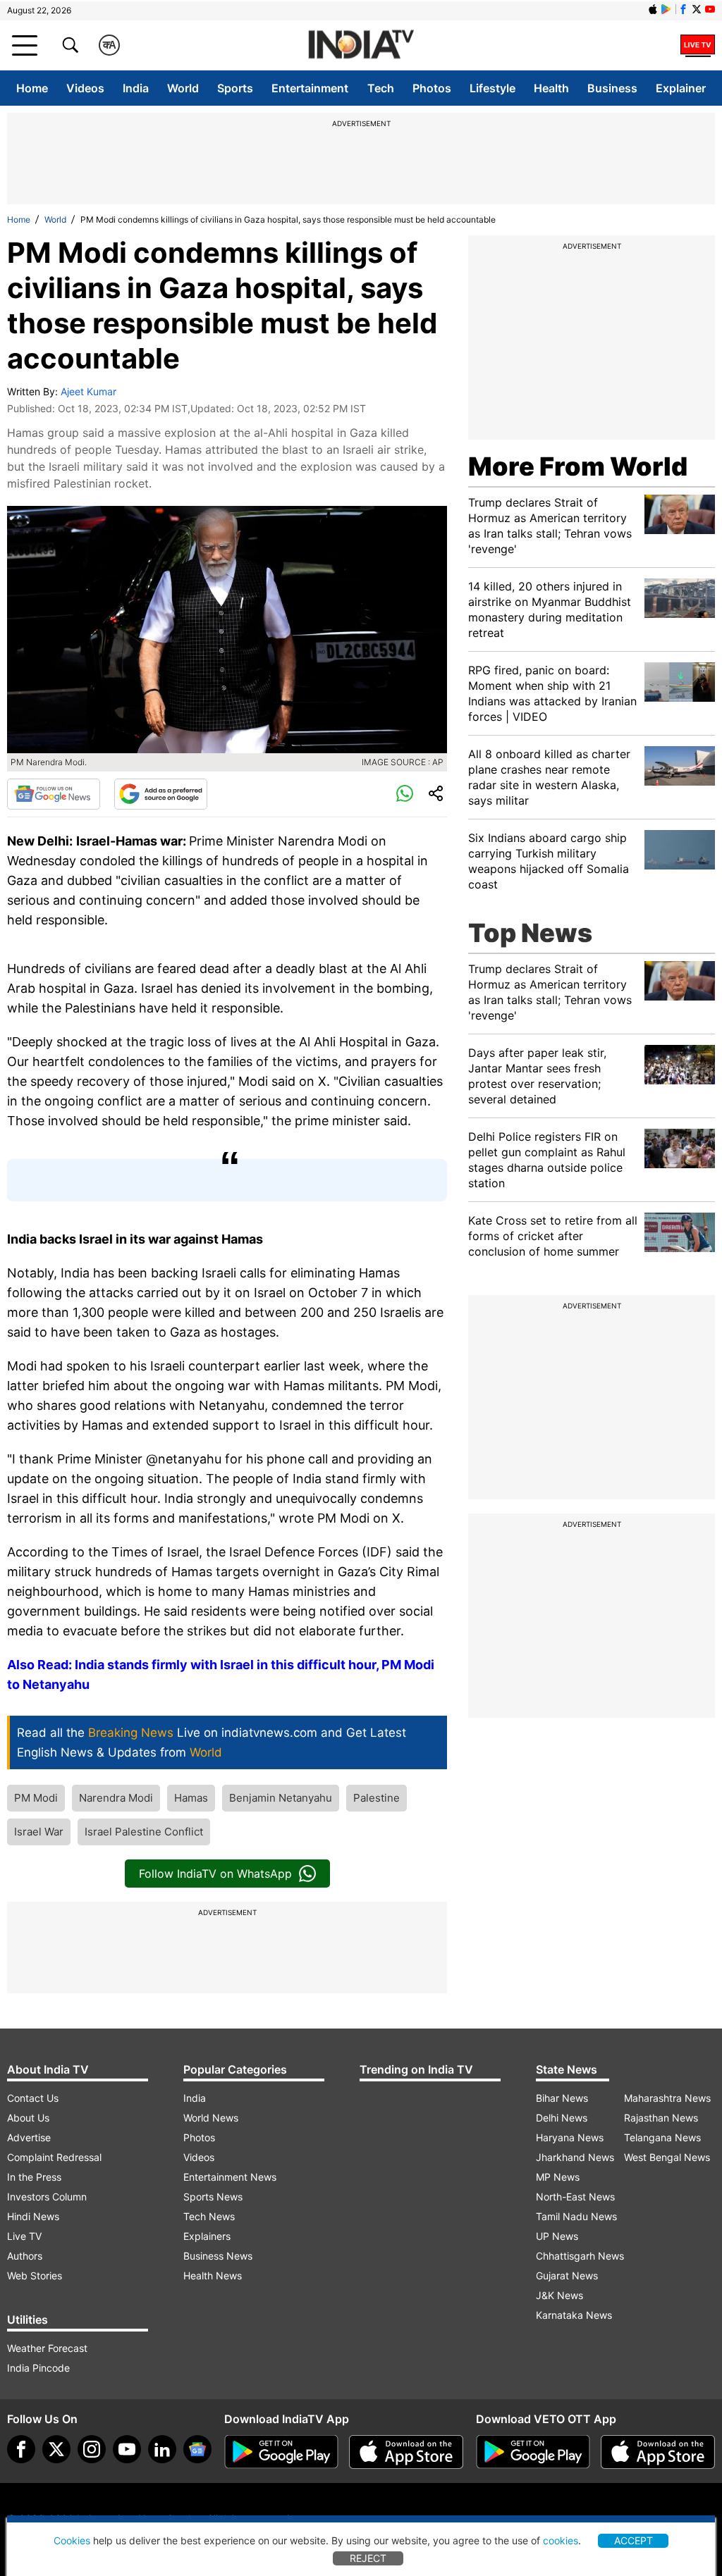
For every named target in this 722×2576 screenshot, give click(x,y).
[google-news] (197, 2449)
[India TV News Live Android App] (281, 2452)
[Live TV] (698, 45)
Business (612, 88)
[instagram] (92, 2449)
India (136, 88)
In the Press (34, 2177)
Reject (368, 2558)
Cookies (72, 2540)
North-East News (575, 2197)
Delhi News (562, 2118)
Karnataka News (574, 2315)
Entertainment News (230, 2177)
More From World (578, 466)
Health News (213, 2275)
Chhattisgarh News (580, 2256)
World (183, 88)
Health (551, 88)
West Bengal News (667, 2157)
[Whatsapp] (405, 794)
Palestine (377, 1798)
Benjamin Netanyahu (281, 1798)
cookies (561, 2540)
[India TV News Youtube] (710, 9)
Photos (432, 88)
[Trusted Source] (161, 794)
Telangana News (662, 2137)
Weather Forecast (47, 2348)
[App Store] (406, 2452)
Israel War (39, 1832)
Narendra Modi (116, 1798)
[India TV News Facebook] (683, 9)
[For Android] (533, 2452)
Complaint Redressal (54, 2157)
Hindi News (33, 2216)
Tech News (209, 2216)
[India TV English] (361, 45)
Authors (25, 2256)
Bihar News (562, 2098)
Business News (218, 2256)
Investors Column (47, 2197)
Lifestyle (492, 88)
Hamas (191, 1798)
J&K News (559, 2295)
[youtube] (127, 2449)
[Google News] (54, 794)
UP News (557, 2236)
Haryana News (570, 2137)
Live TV (24, 2236)
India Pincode (38, 2368)
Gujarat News (567, 2275)
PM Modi (36, 1798)
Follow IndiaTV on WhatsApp (215, 1874)
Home (32, 88)
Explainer (681, 88)
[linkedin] (162, 2449)
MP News (558, 2177)
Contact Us (33, 2098)
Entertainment (310, 88)
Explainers (207, 2236)
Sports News (213, 2197)
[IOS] (653, 9)
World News (211, 2118)
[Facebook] (21, 2449)
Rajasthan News (661, 2118)
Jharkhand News (575, 2157)
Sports (235, 88)
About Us (28, 2118)
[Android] (666, 9)
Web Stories (35, 2275)
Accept (634, 2540)
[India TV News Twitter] (697, 9)
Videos (85, 88)
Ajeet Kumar (88, 391)
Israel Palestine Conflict (144, 1832)
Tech (381, 88)
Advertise (29, 2137)
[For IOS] (658, 2452)
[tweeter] (56, 2449)
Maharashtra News (667, 2098)
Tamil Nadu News (576, 2216)
